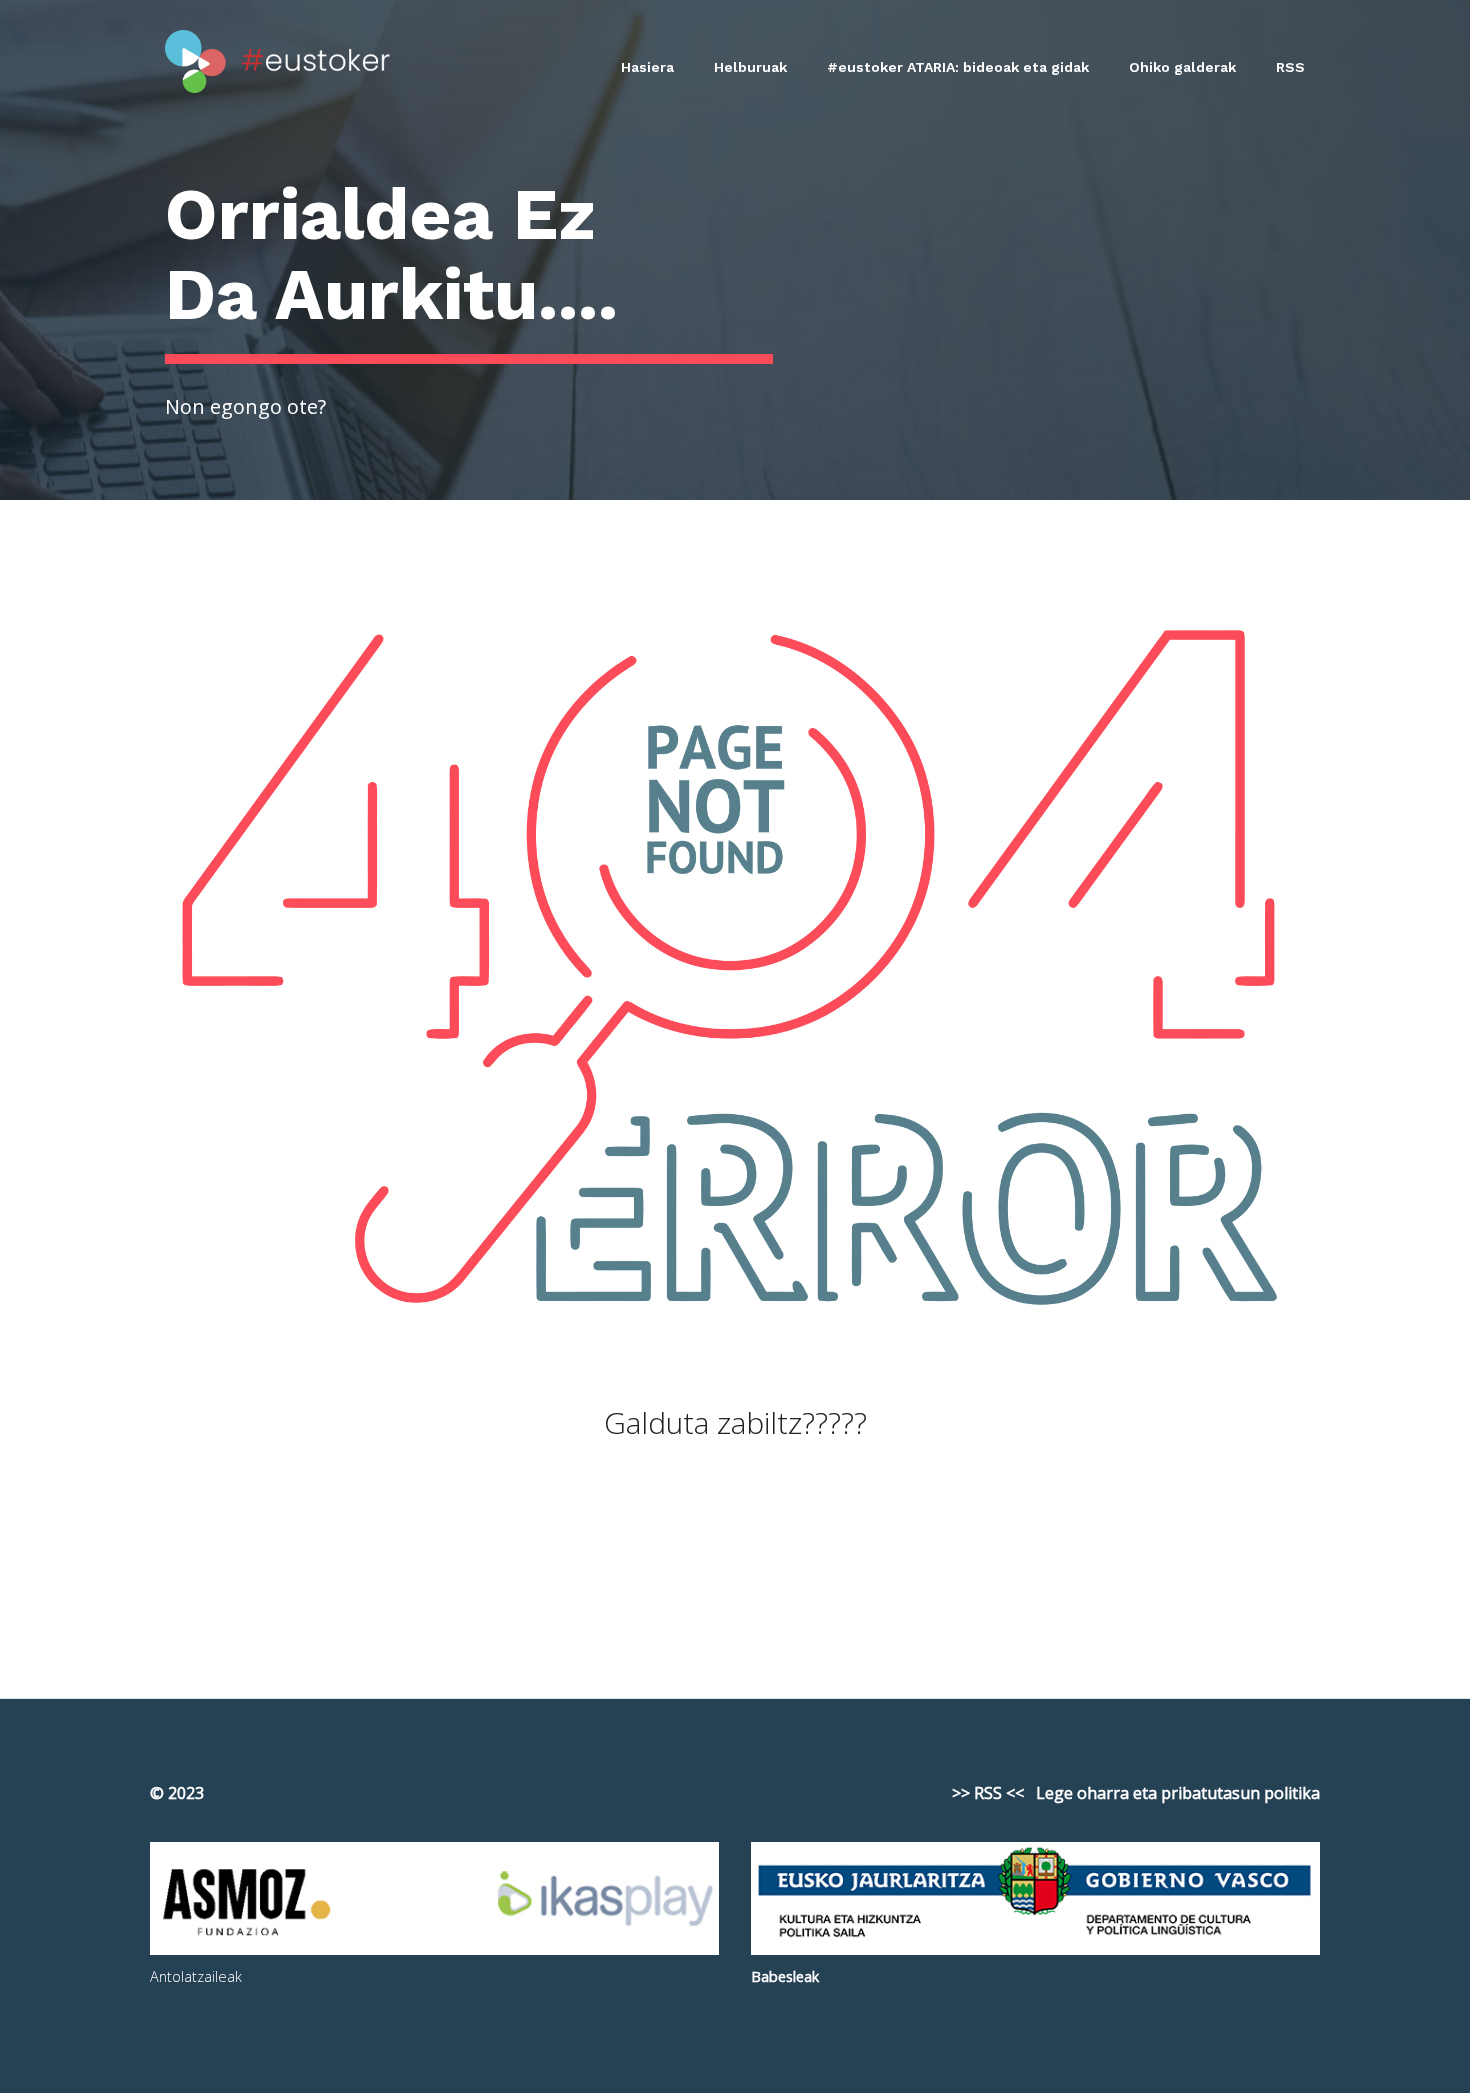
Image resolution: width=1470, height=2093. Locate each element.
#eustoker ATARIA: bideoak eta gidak (958, 67)
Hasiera (647, 67)
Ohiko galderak (1182, 67)
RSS (1290, 67)
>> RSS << (988, 1793)
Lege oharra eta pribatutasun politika (1178, 1793)
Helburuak (750, 67)
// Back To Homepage (735, 1551)
